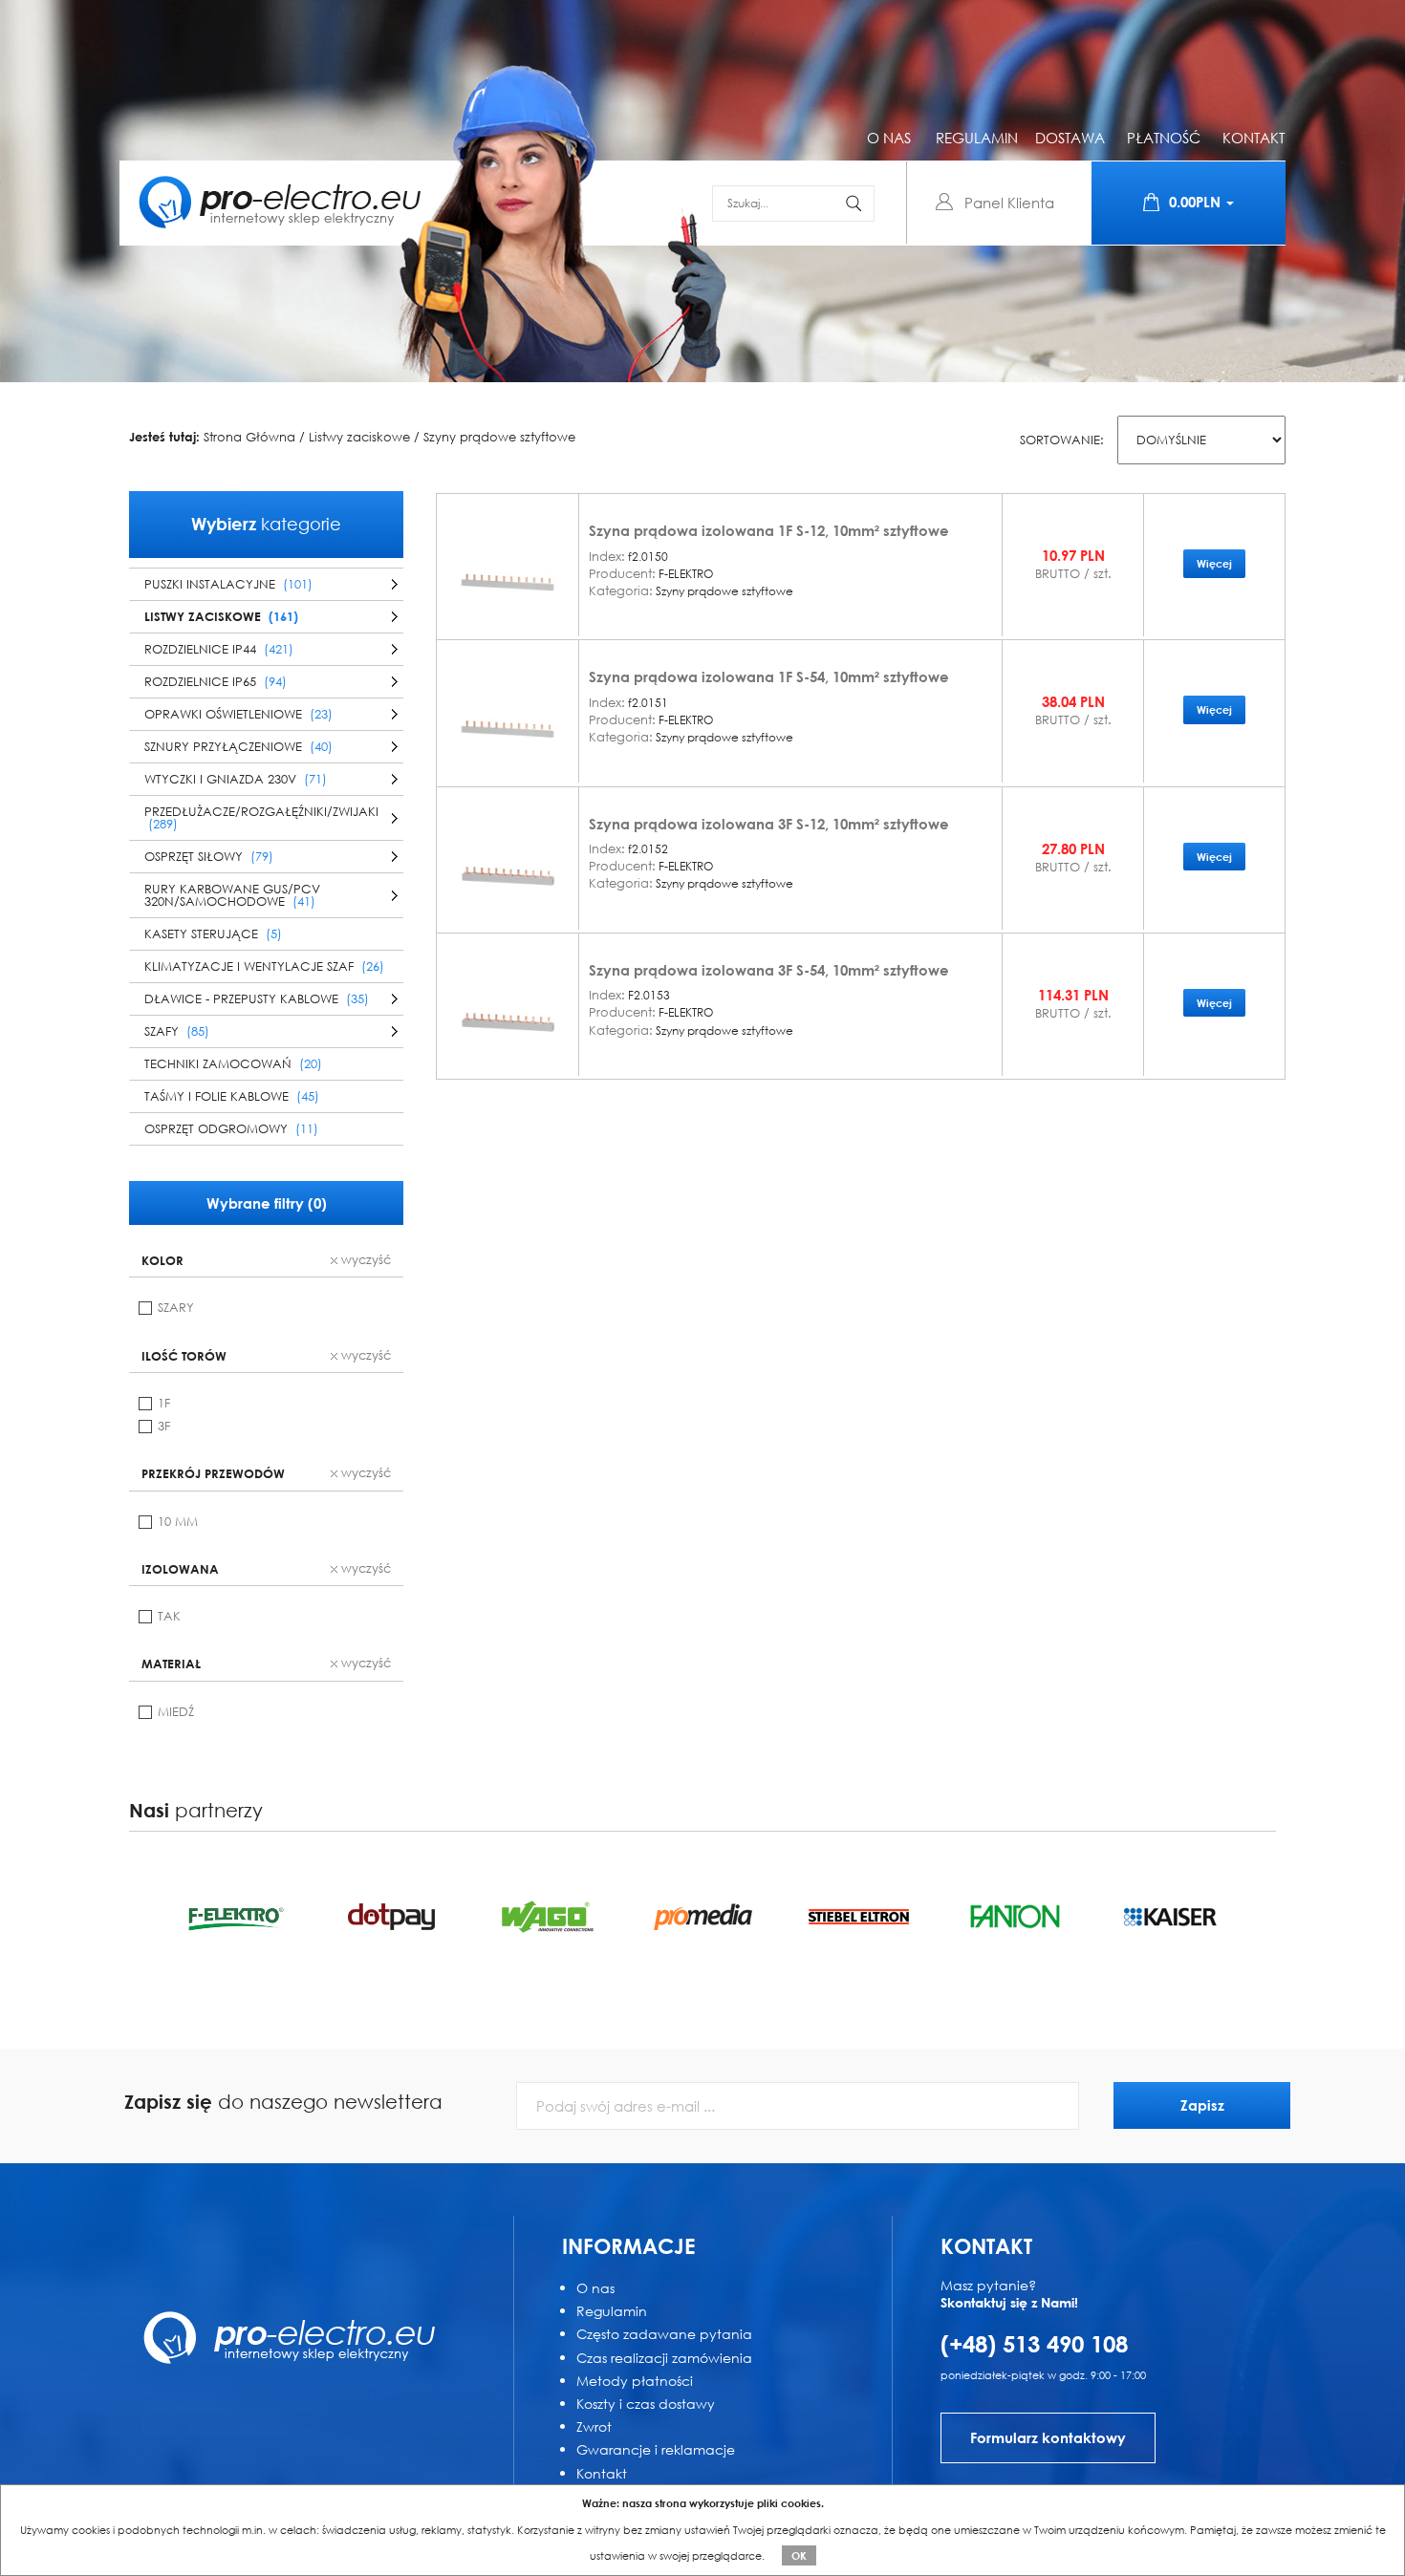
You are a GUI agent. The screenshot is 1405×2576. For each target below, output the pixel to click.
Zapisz (1202, 2105)
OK (799, 2555)
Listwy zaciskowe (359, 438)
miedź (176, 1712)
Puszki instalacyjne (228, 584)
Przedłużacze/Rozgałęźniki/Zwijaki (261, 818)
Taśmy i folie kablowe (232, 1096)
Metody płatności (635, 2381)
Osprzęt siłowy (209, 857)
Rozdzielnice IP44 (219, 649)
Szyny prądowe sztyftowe (499, 438)
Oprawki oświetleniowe (238, 714)
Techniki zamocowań (233, 1064)
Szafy (177, 1031)
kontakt (1254, 138)
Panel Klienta (1009, 203)
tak (169, 1616)
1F (164, 1403)
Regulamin (612, 2311)
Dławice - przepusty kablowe (257, 999)
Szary (176, 1308)
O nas (595, 2288)
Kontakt (602, 2473)
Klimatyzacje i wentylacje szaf (264, 966)
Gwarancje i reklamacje (656, 2449)
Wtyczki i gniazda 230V (236, 779)
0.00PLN (1197, 202)
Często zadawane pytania (664, 2334)
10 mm (178, 1522)
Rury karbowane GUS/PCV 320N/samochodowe (232, 895)
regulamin (977, 138)
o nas (889, 138)
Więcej (1214, 563)
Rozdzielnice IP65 (216, 682)
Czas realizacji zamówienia (664, 2358)
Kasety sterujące (213, 934)
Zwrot (594, 2426)
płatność (1164, 138)
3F (164, 1426)
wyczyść (364, 1260)
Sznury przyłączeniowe (238, 747)
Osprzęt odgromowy (231, 1129)
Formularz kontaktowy (1048, 2437)
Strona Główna (249, 438)
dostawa (1070, 138)
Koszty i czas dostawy (646, 2404)
